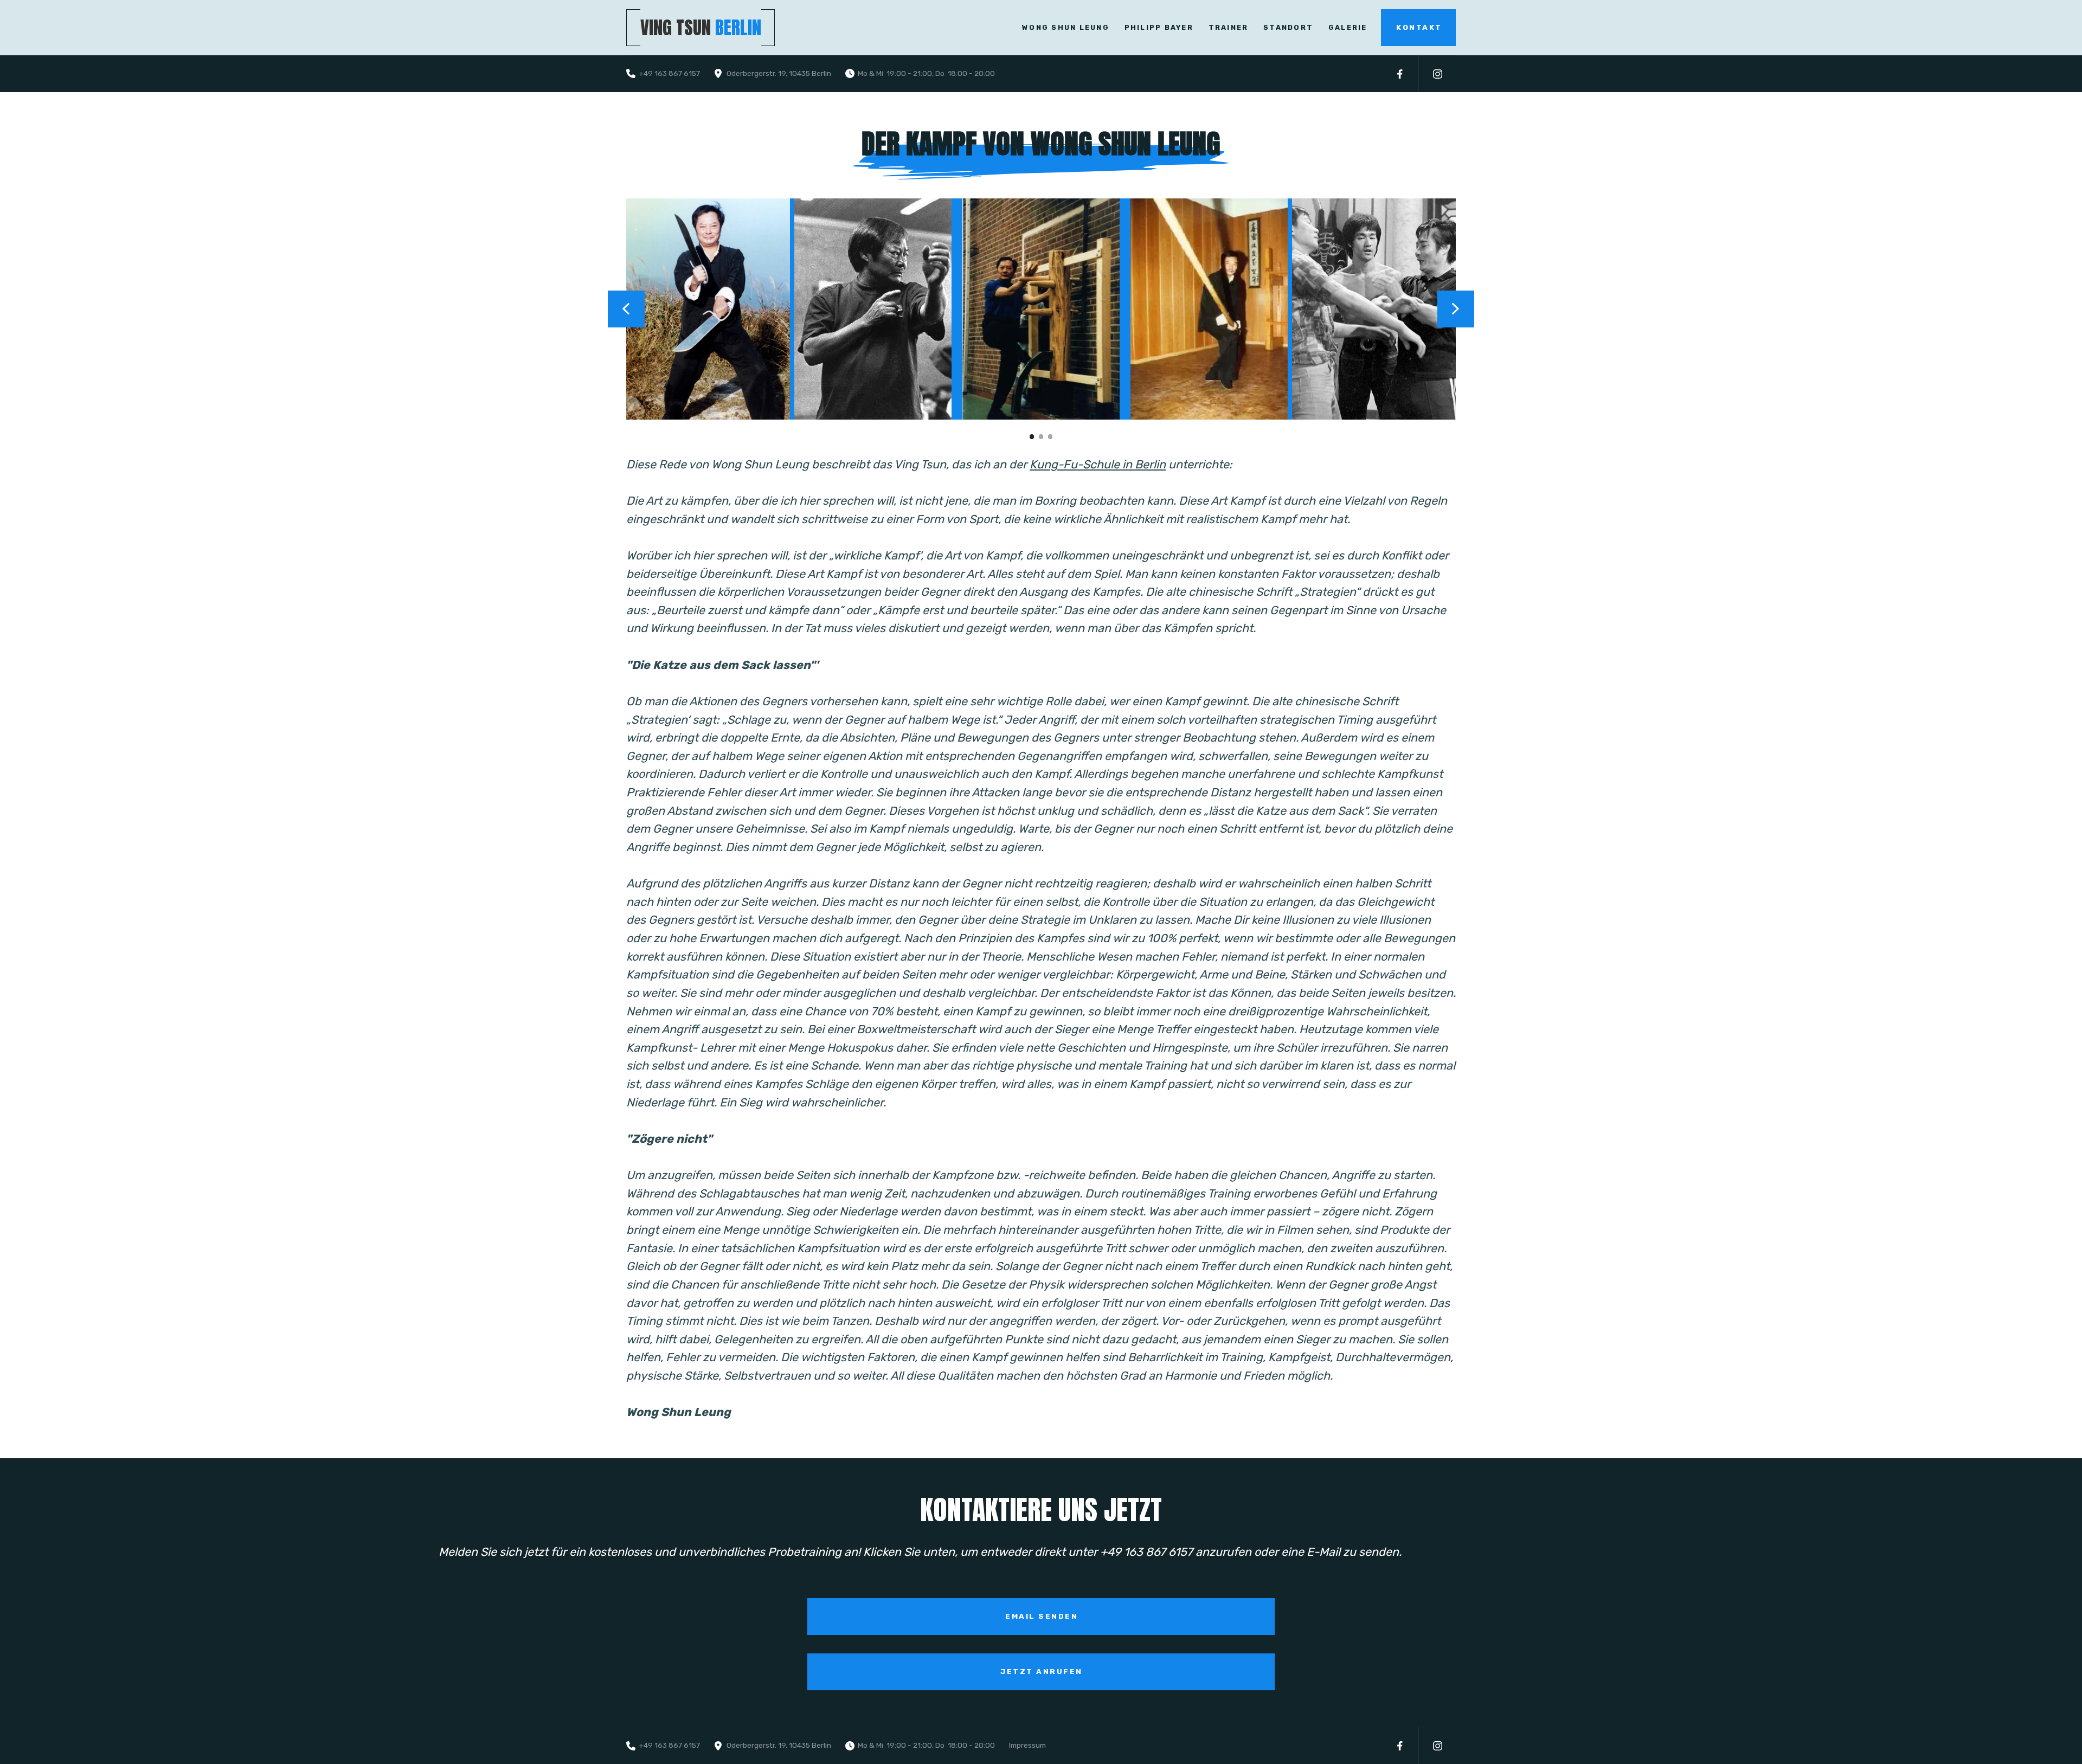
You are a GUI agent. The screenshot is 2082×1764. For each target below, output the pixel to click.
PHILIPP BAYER (1159, 27)
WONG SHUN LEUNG (1066, 27)
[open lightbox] (709, 309)
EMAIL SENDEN (1042, 1616)
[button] (626, 309)
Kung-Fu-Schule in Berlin (1098, 464)
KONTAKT (1419, 27)
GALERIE (1348, 27)
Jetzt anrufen (1042, 1671)
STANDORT (1288, 27)
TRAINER (1228, 27)
